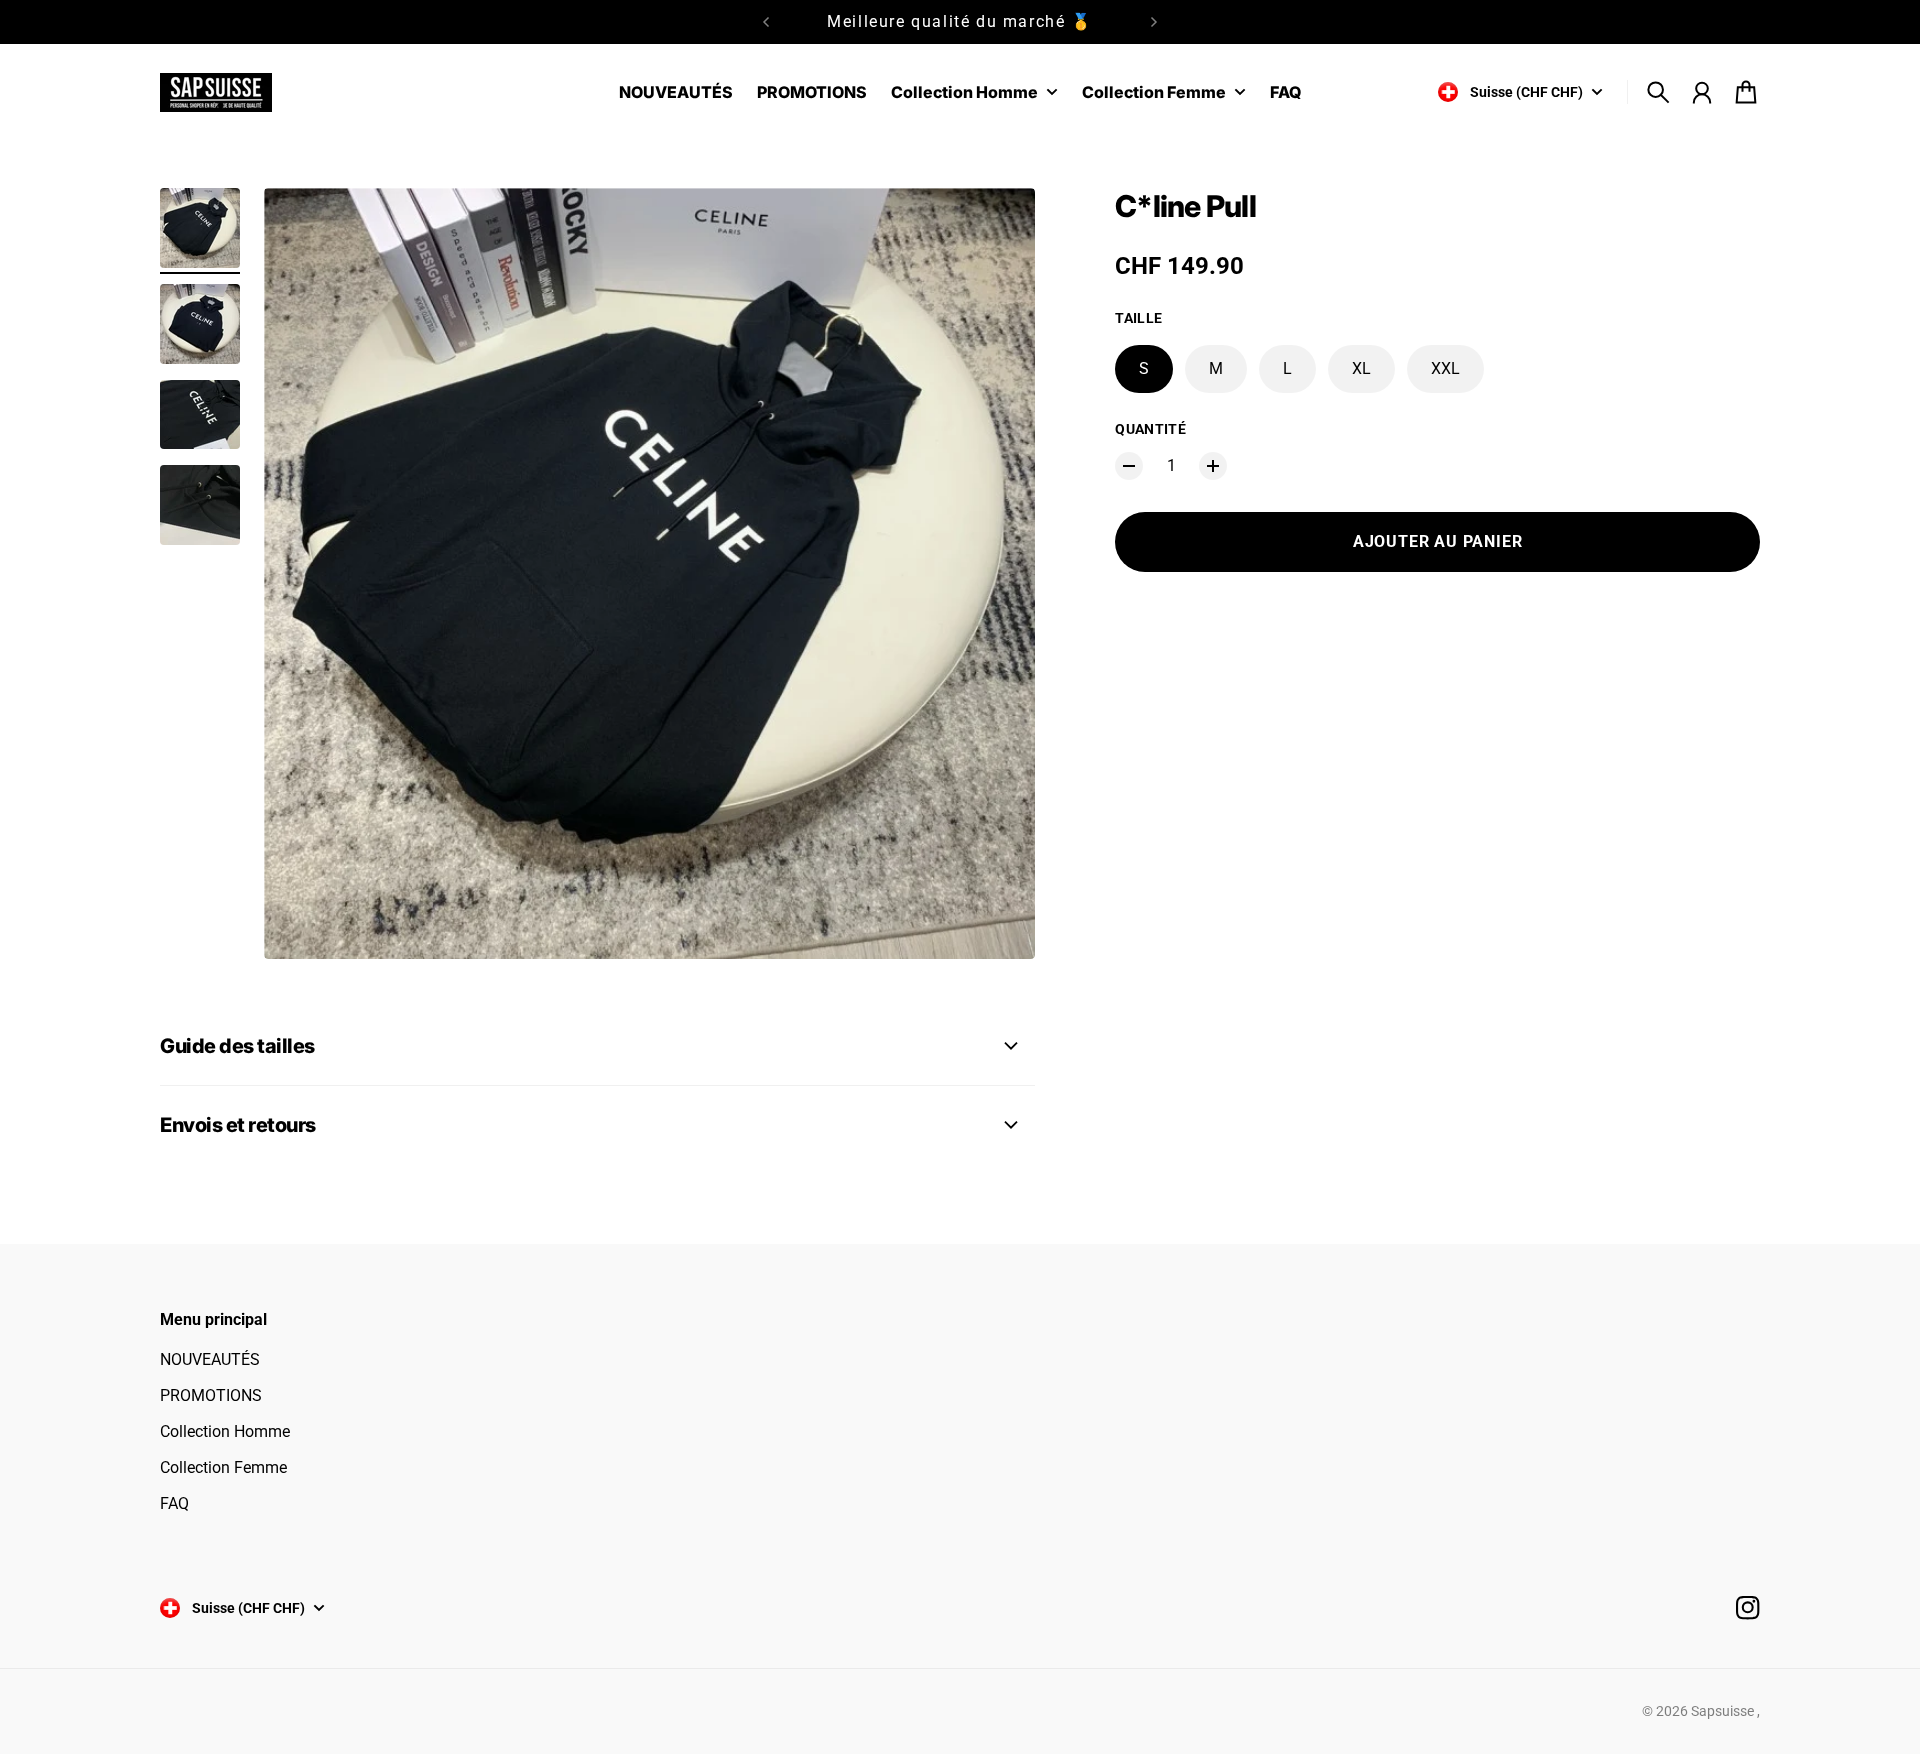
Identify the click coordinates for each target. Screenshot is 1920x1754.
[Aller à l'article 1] (200, 228)
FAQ (174, 1503)
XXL (1445, 368)
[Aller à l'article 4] (200, 505)
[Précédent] (766, 22)
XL (1361, 368)
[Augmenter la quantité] (1213, 466)
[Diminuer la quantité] (1129, 466)
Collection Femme (223, 1467)
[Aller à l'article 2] (200, 324)
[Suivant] (1154, 22)
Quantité (1150, 429)
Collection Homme (225, 1431)
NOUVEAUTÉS (210, 1359)
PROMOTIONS (211, 1395)
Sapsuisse (1724, 1711)
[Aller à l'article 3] (200, 414)
